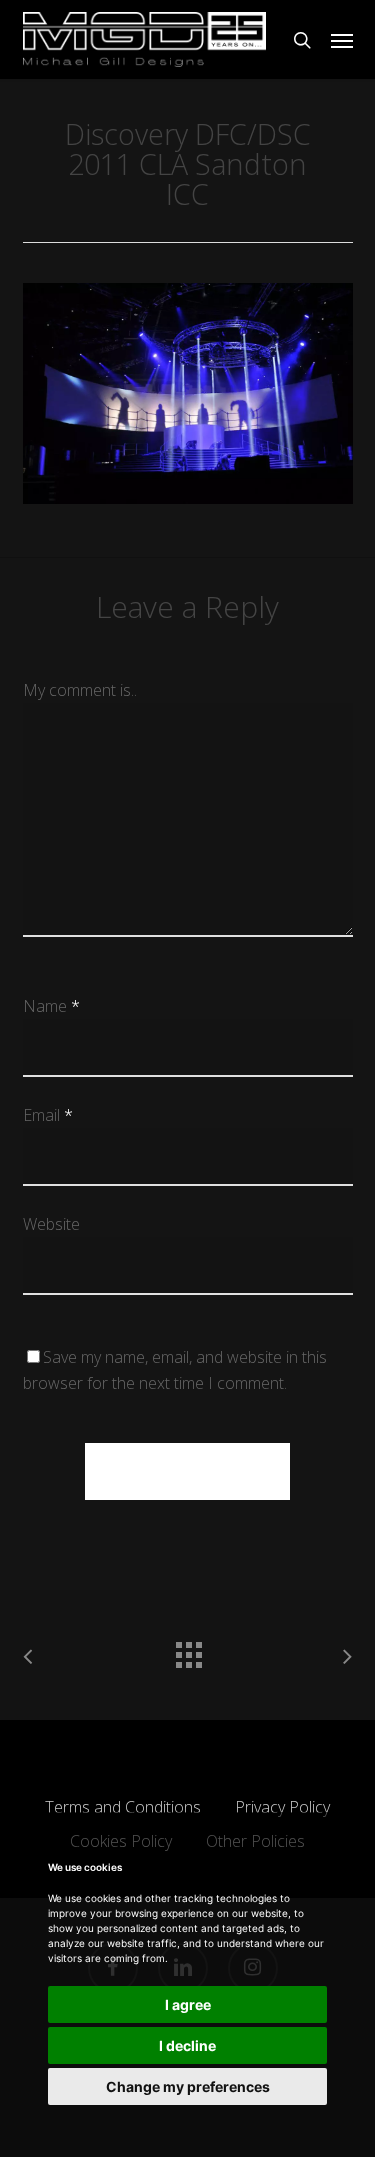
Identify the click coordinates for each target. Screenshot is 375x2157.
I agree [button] (188, 2004)
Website (51, 1224)
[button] (342, 40)
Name (51, 1006)
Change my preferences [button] (188, 2086)
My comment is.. (80, 690)
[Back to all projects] (188, 1650)
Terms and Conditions (123, 1807)
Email (48, 1115)
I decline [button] (187, 2045)
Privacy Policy (282, 1807)
